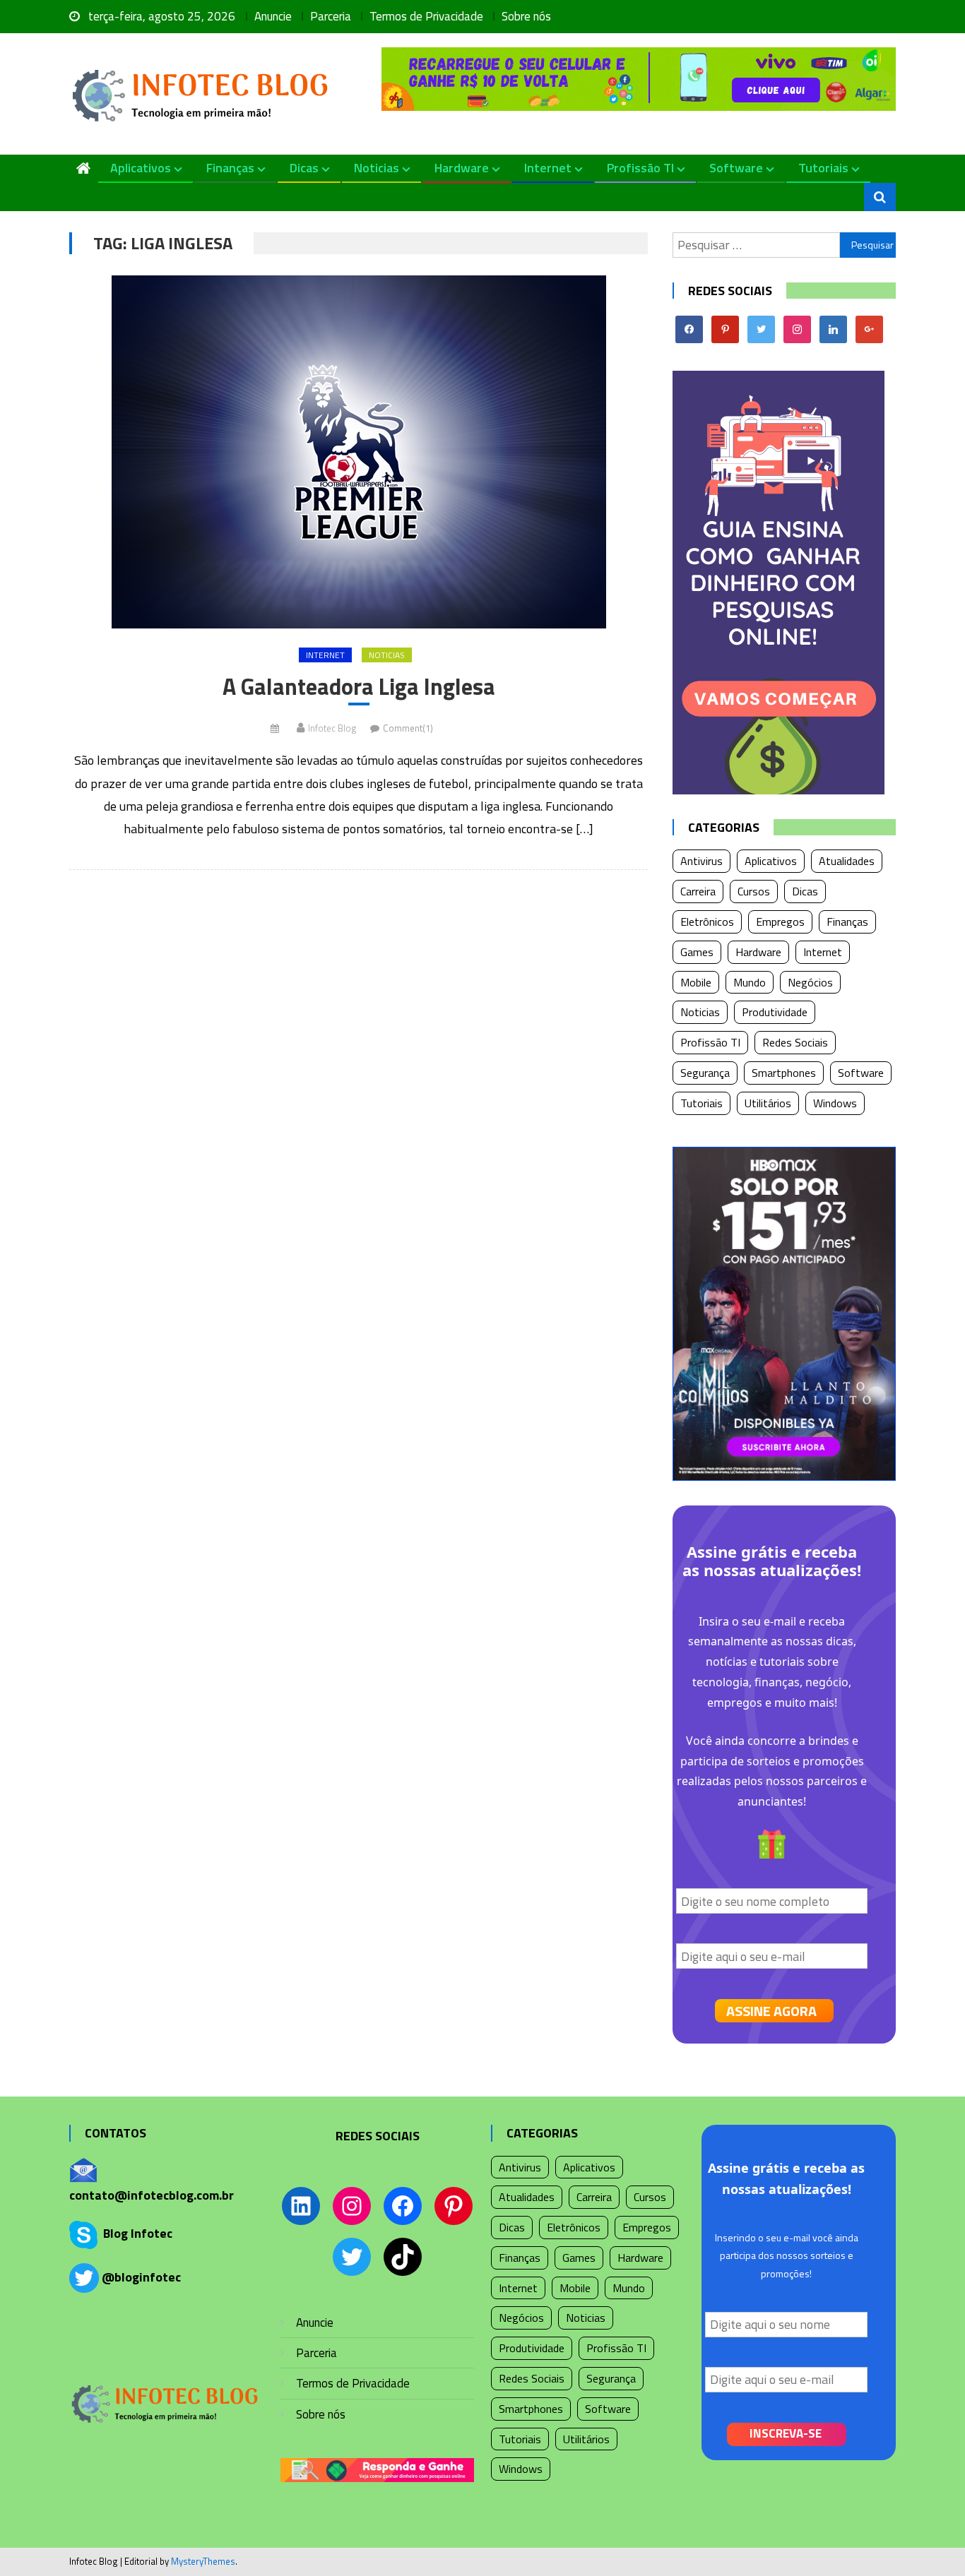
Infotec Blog (332, 728)
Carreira (698, 891)
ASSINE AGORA (771, 2011)
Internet (548, 168)
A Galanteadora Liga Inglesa (359, 687)
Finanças (230, 168)
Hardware (462, 168)
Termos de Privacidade (426, 16)
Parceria (331, 16)
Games (697, 952)
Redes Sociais (795, 1042)
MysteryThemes (203, 2561)
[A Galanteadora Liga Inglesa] (359, 452)
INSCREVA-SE (786, 2433)
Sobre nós (526, 16)
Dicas (304, 168)
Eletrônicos (707, 922)
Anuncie (273, 16)
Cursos (754, 891)
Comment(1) (408, 728)
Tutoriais (823, 168)
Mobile (696, 982)
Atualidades (847, 861)
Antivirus (701, 861)
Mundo (750, 982)
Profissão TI (640, 168)
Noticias (377, 168)
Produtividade (775, 1012)
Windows (835, 1103)
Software (736, 168)
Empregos (780, 922)
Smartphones (784, 1073)
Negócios (810, 982)
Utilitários (768, 1103)
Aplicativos (141, 168)
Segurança (705, 1073)
